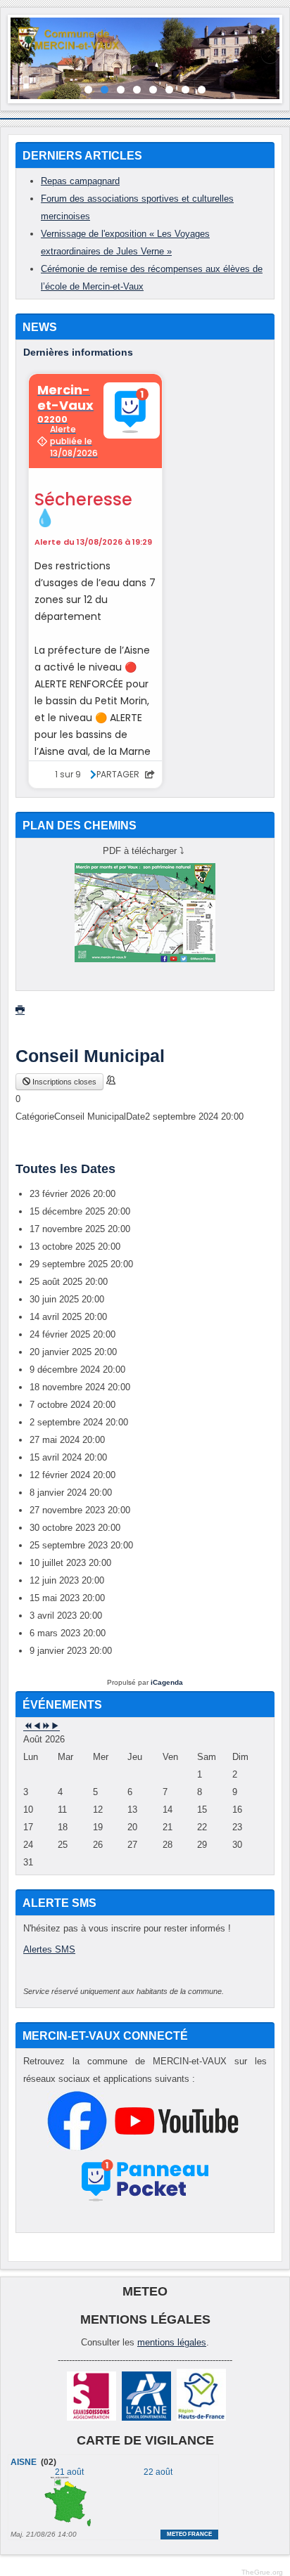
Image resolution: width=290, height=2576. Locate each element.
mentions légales (172, 2342)
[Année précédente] (28, 1727)
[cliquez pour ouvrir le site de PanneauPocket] (145, 2201)
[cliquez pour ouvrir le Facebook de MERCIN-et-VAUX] (77, 2148)
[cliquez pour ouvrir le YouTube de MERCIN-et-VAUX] (177, 2148)
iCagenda (167, 1682)
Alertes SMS (49, 1949)
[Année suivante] (46, 1727)
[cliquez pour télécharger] (145, 959)
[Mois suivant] (55, 1727)
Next (269, 56)
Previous (21, 56)
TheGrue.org (262, 2572)
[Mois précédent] (37, 1727)
